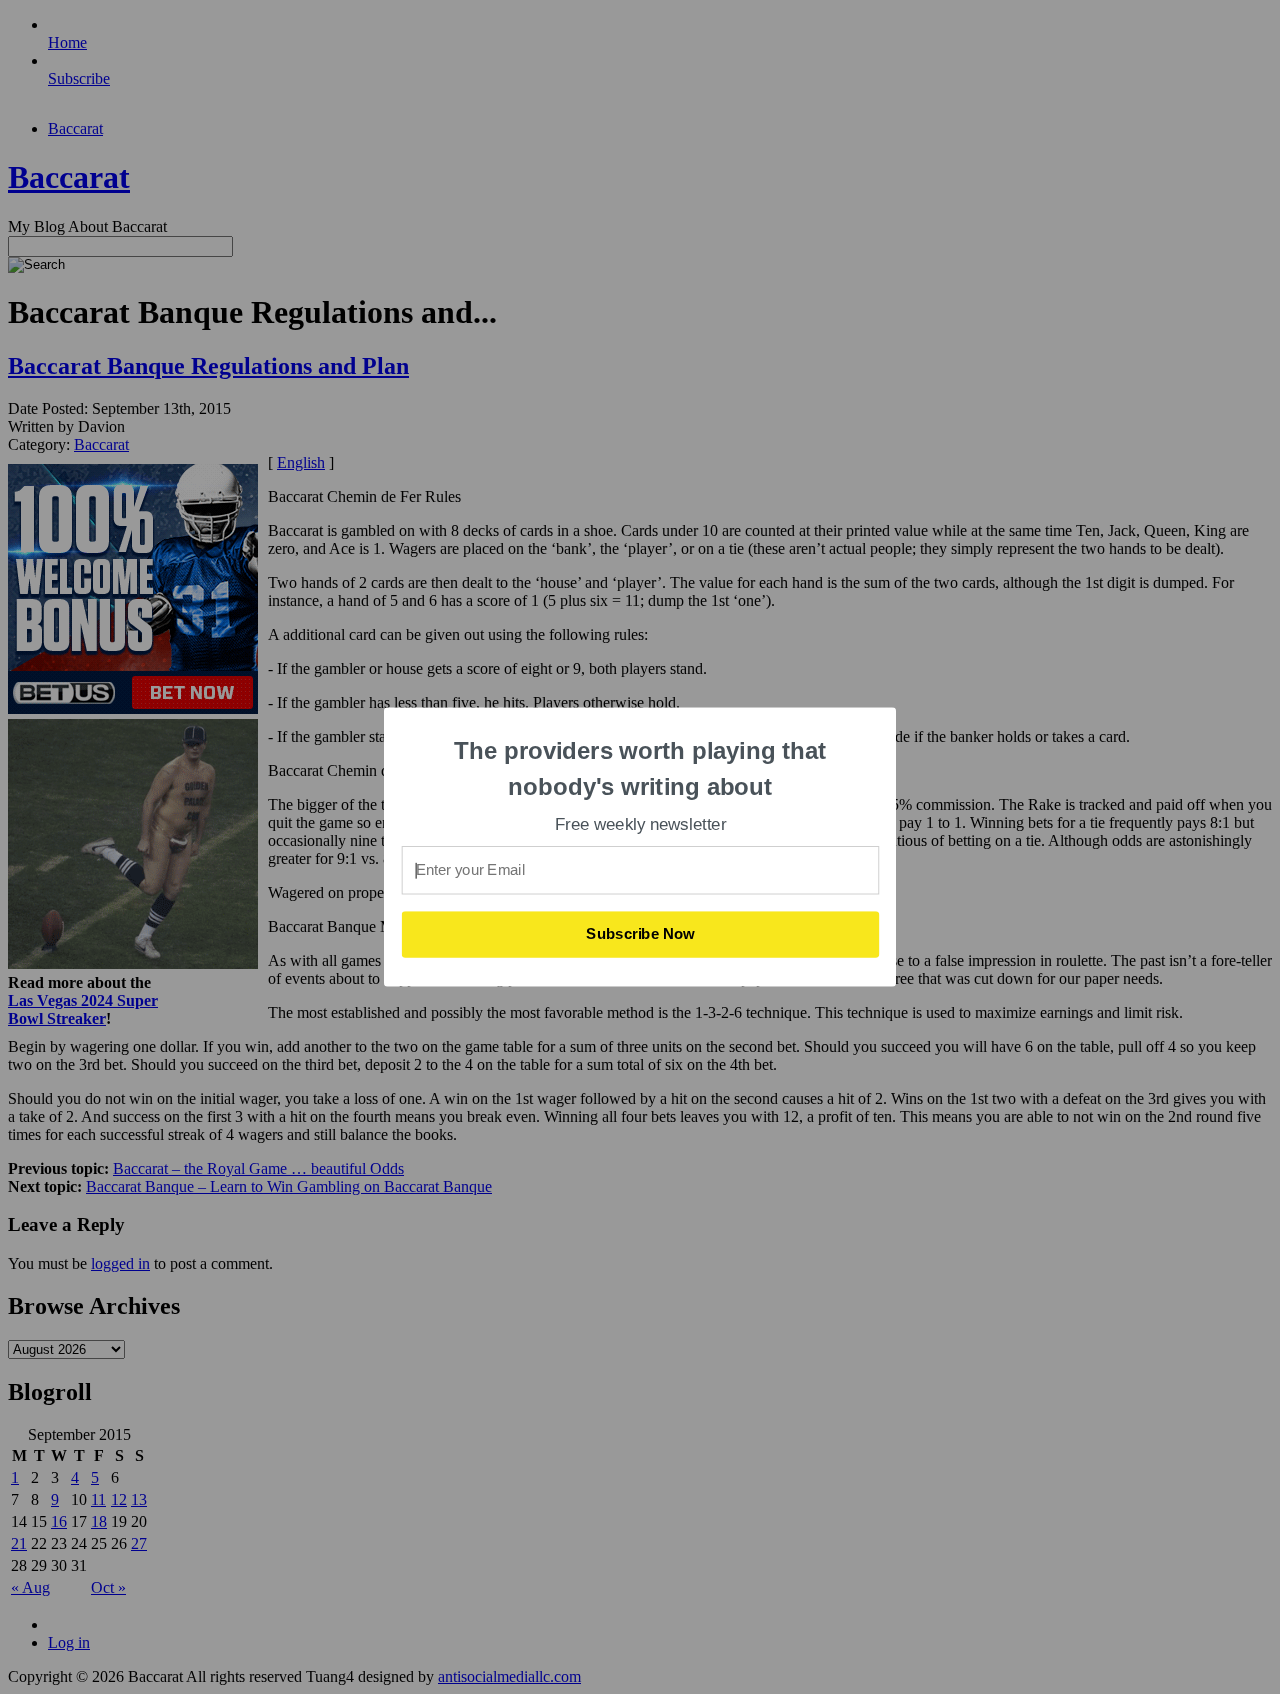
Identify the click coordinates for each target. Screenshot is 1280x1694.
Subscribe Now (641, 934)
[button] (641, 768)
